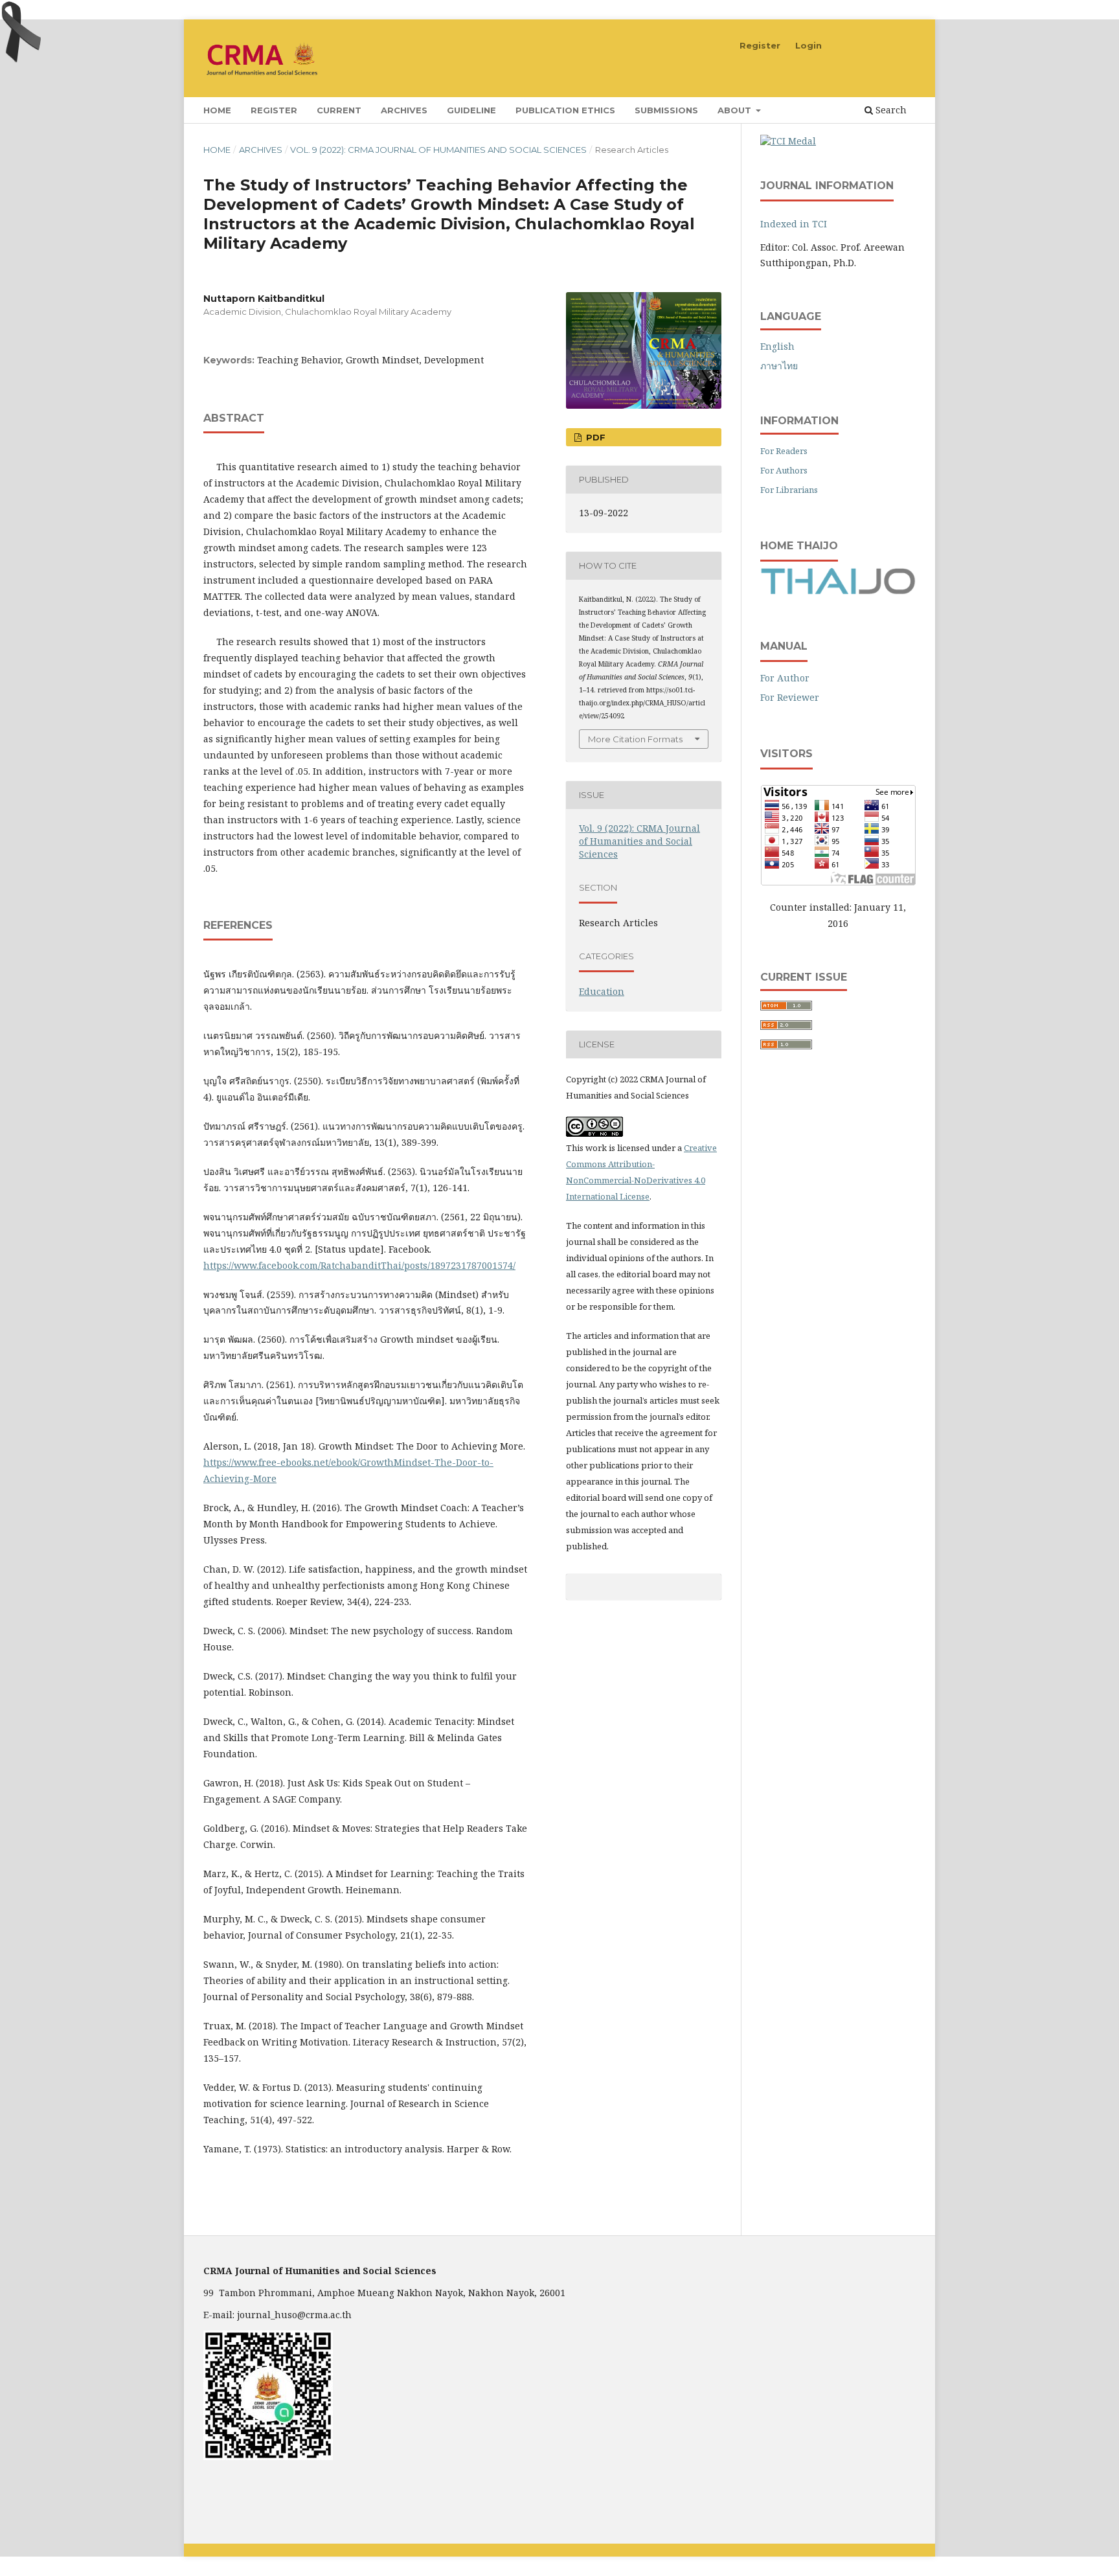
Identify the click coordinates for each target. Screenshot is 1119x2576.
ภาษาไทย (779, 366)
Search (890, 110)
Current (339, 110)
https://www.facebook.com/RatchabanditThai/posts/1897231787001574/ (359, 1265)
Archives (404, 110)
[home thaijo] (838, 591)
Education (602, 991)
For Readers (784, 451)
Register (274, 110)
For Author (785, 678)
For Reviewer (790, 697)
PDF (594, 437)
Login (808, 45)
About (736, 110)
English (777, 346)
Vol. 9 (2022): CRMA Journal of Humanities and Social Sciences (438, 150)
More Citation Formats (635, 739)
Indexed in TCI (794, 224)
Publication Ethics (565, 110)
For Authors (784, 470)
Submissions (666, 110)
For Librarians (789, 490)
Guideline (471, 110)
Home (217, 110)
